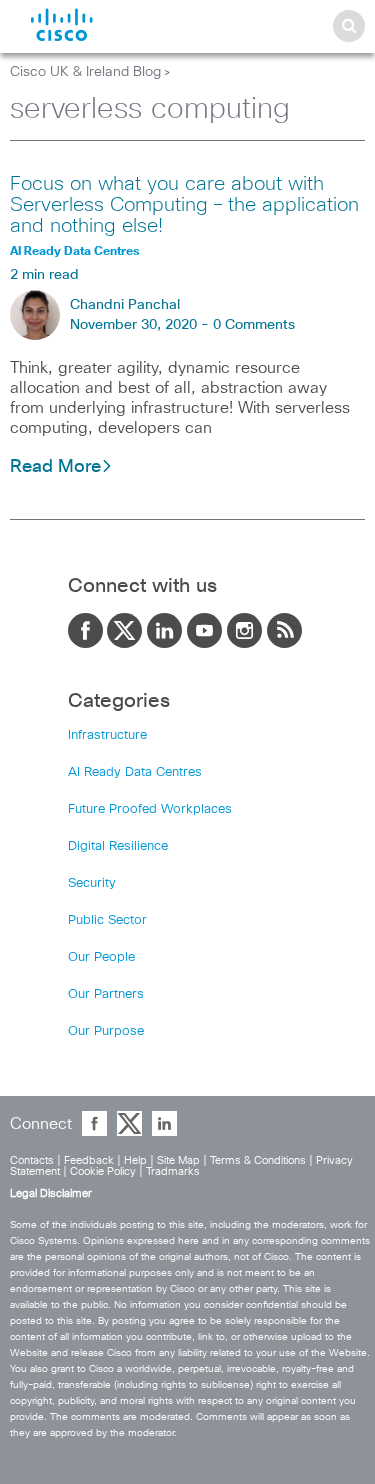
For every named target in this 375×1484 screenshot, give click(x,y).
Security (92, 883)
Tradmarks (173, 1171)
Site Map (178, 1160)
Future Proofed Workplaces (150, 809)
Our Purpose (106, 1031)
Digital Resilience (118, 846)
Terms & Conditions (258, 1160)
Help (135, 1160)
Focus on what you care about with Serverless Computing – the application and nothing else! (184, 205)
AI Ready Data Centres (135, 772)
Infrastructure (107, 735)
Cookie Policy (103, 1171)
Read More (55, 467)
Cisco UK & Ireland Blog (85, 72)
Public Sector (107, 920)
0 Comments (254, 325)
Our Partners (106, 994)
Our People (101, 957)
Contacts (32, 1160)
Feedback (89, 1160)
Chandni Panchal (125, 305)
